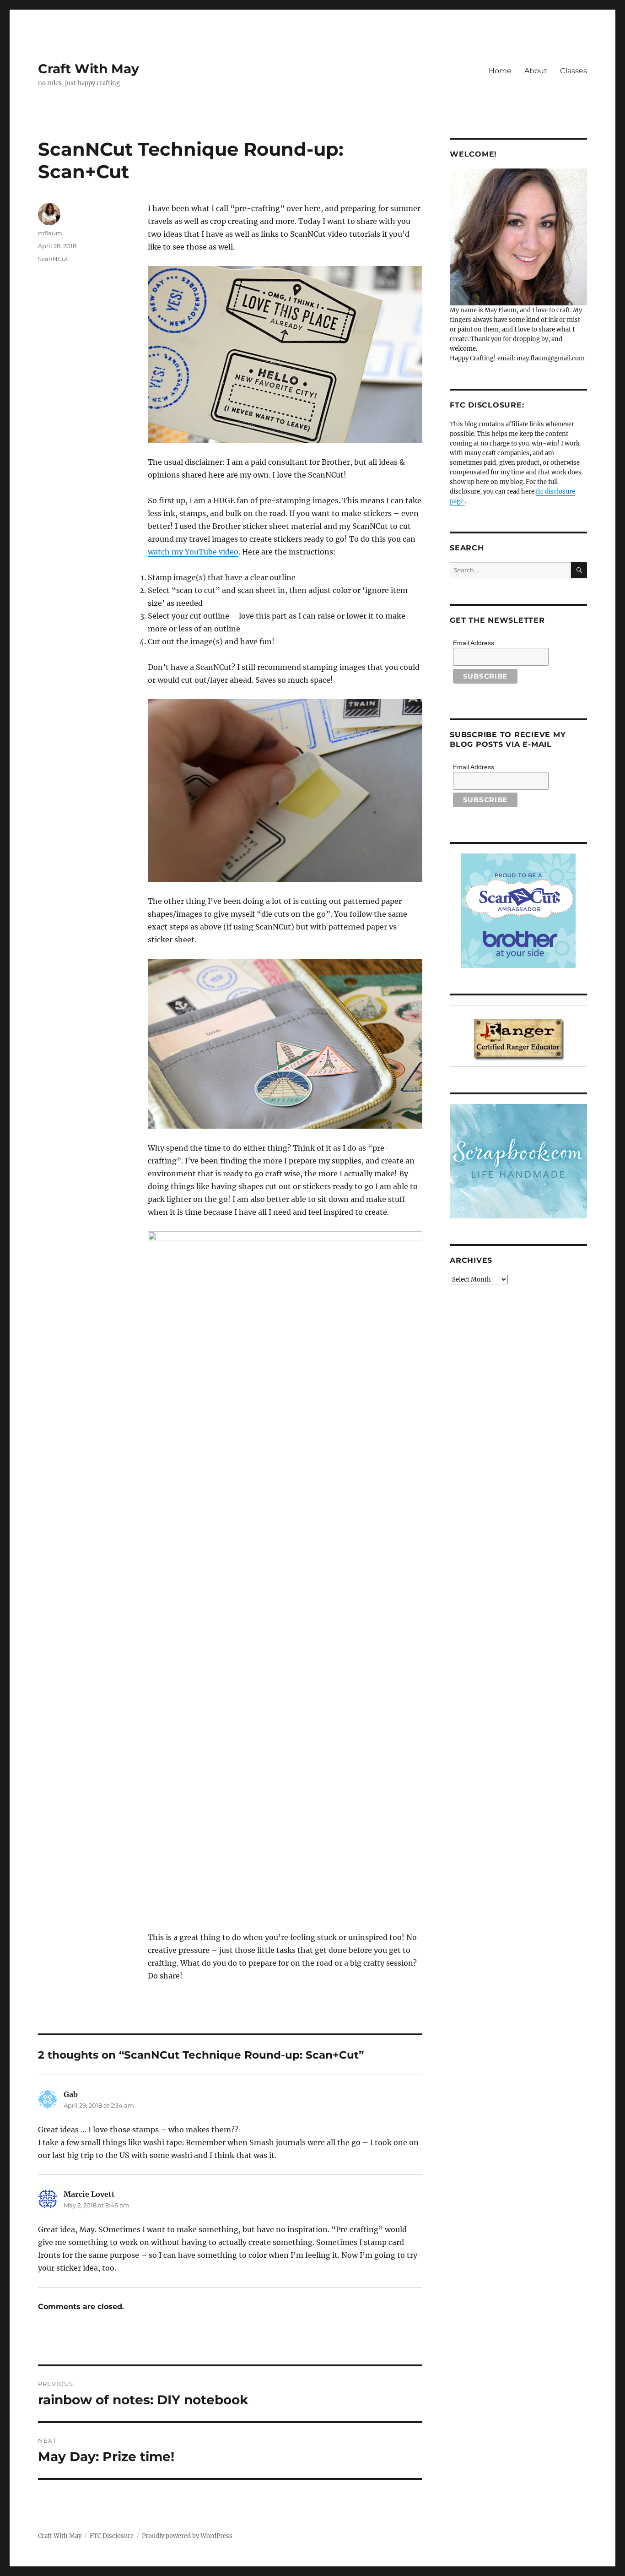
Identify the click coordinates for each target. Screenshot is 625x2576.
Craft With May (89, 69)
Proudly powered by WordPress (187, 2536)
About (536, 71)
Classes (574, 71)
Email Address (474, 643)
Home (500, 71)
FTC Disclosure (112, 2536)
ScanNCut (53, 259)
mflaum (50, 233)
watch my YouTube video (193, 552)
